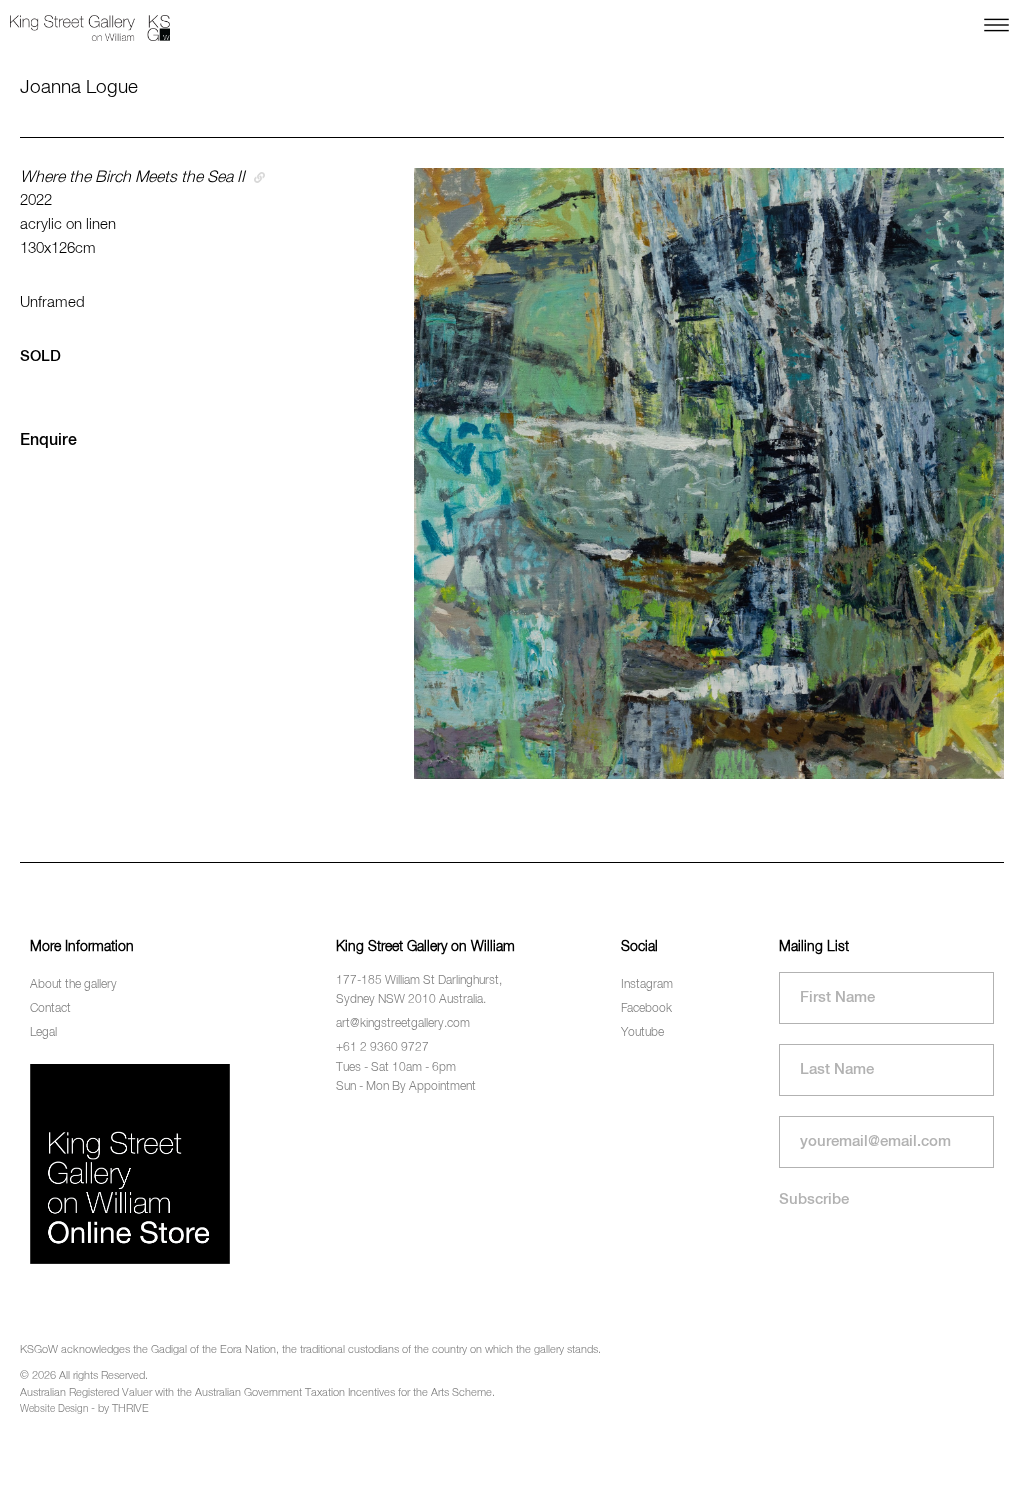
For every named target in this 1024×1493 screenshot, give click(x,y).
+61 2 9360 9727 (382, 1048)
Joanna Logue (79, 87)
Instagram (647, 985)
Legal (43, 1033)
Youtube (642, 1033)
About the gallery (73, 985)
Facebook (646, 1009)
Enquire (48, 441)
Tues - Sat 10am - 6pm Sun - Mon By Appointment (406, 1077)
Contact (50, 1009)
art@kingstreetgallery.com (403, 1024)
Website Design (54, 1409)
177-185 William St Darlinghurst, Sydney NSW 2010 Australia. (419, 990)
